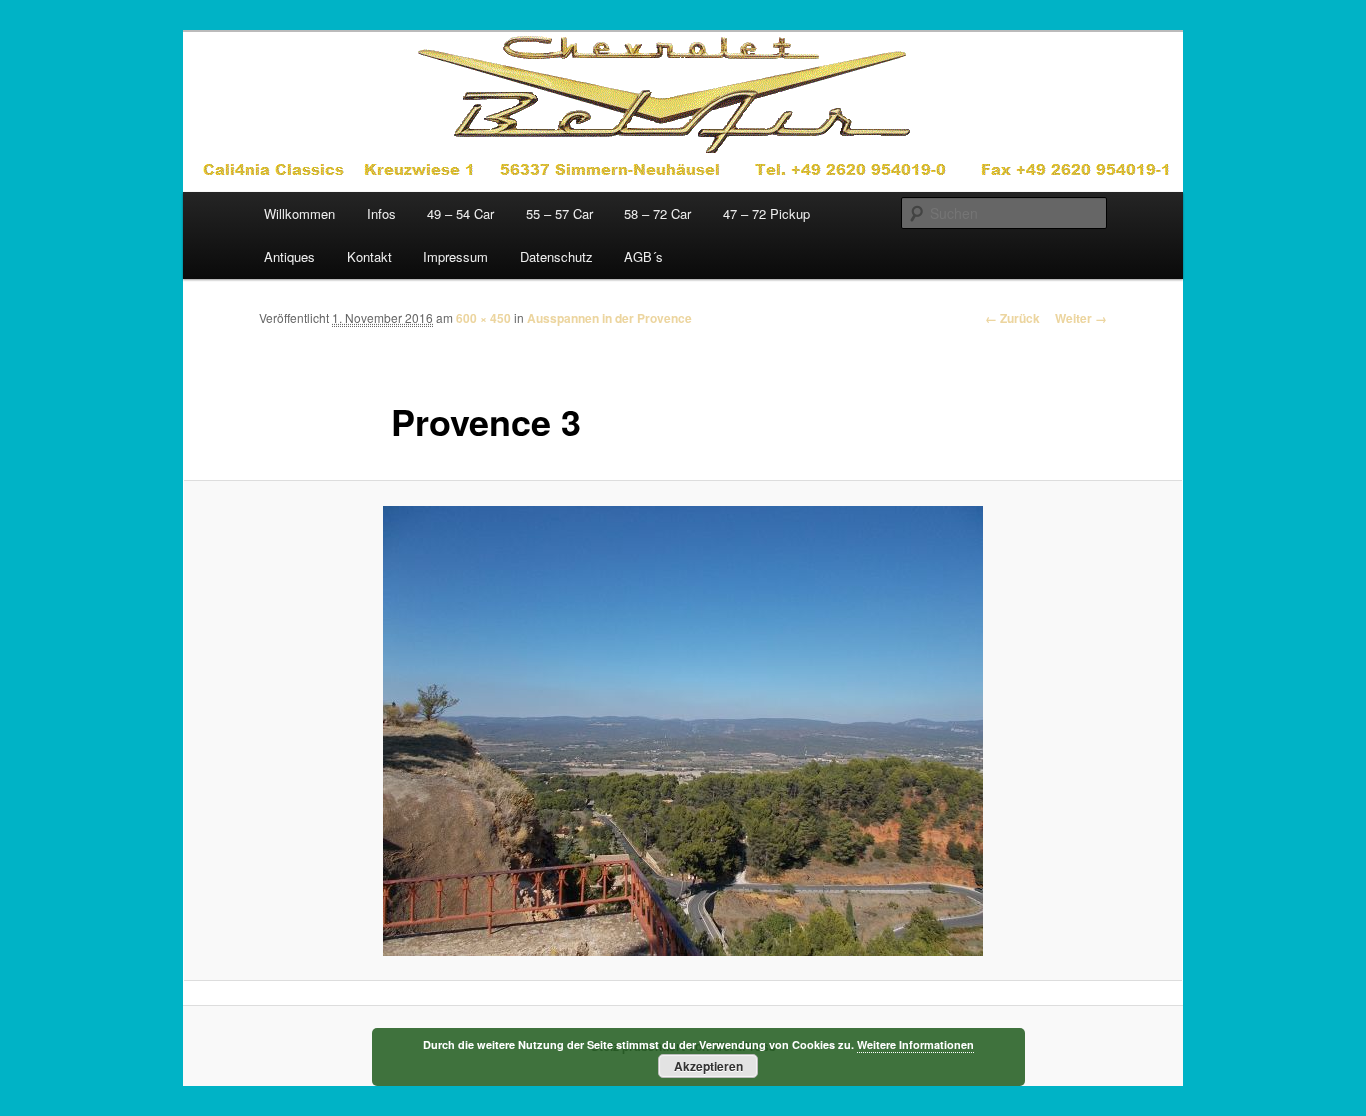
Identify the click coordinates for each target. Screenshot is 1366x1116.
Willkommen (299, 213)
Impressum (455, 256)
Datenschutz (556, 256)
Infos (381, 213)
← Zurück (1012, 318)
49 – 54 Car (460, 213)
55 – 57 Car (559, 213)
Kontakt (369, 256)
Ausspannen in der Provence (609, 318)
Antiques (289, 256)
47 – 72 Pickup (766, 213)
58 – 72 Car (657, 213)
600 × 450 (483, 318)
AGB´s (643, 256)
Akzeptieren (708, 1066)
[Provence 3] (683, 731)
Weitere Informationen (915, 1044)
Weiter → (1081, 318)
